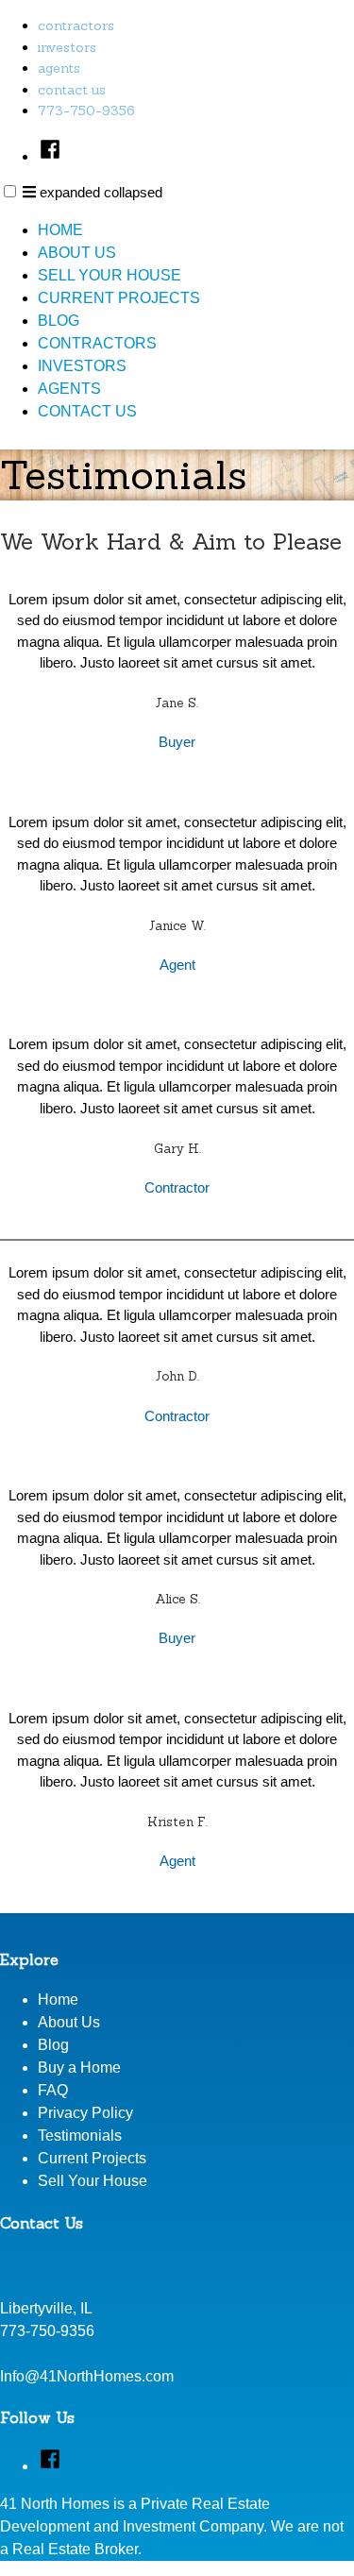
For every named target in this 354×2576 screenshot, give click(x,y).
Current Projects (119, 298)
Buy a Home (79, 2068)
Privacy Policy (85, 2113)
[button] (10, 191)
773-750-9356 (86, 110)
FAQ (53, 2090)
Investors (67, 47)
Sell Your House (110, 275)
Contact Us (72, 90)
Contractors (76, 25)
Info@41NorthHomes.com (87, 2376)
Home (60, 230)
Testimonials (80, 2135)
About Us (77, 253)
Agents (59, 68)
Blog (59, 321)
